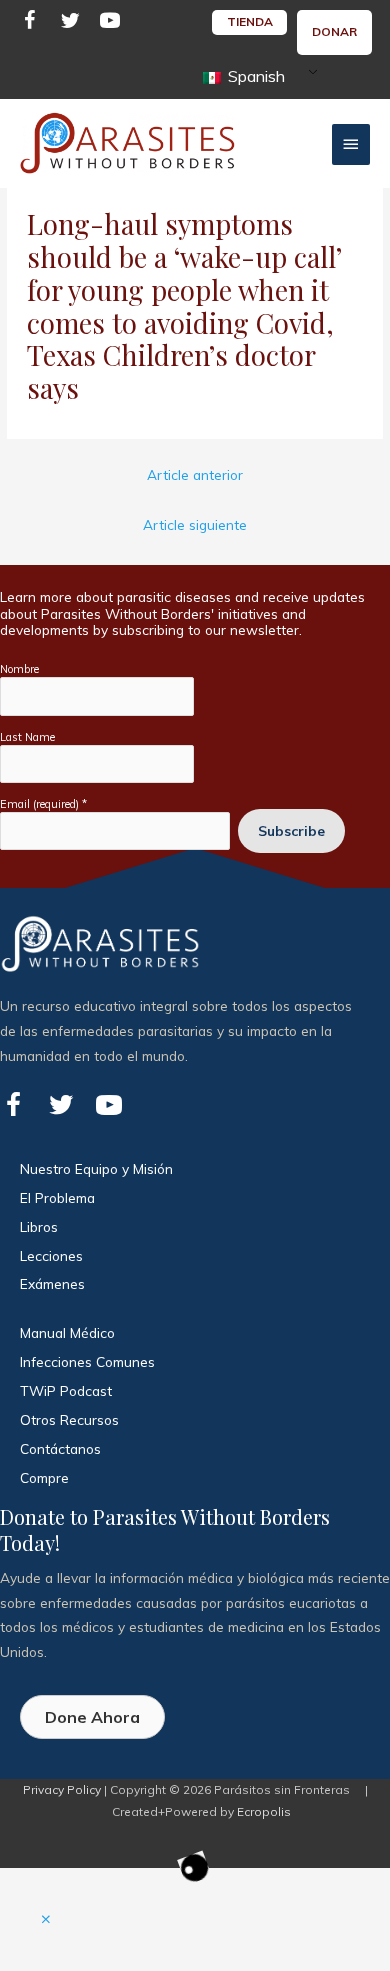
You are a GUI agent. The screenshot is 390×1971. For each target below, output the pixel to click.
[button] (46, 1919)
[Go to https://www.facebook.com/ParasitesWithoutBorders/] (30, 23)
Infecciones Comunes (87, 1361)
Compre (44, 1477)
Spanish (254, 76)
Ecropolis (264, 1811)
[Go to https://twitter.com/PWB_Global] (70, 23)
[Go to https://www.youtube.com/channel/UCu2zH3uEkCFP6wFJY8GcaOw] (110, 23)
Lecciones (51, 1255)
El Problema (57, 1197)
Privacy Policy (62, 1789)
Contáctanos (60, 1448)
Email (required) (43, 804)
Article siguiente (195, 524)
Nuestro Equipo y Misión (96, 1168)
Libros (39, 1226)
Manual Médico (67, 1332)
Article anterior (195, 474)
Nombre (19, 669)
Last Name (27, 737)
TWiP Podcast (66, 1390)
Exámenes (52, 1283)
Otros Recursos (69, 1419)
